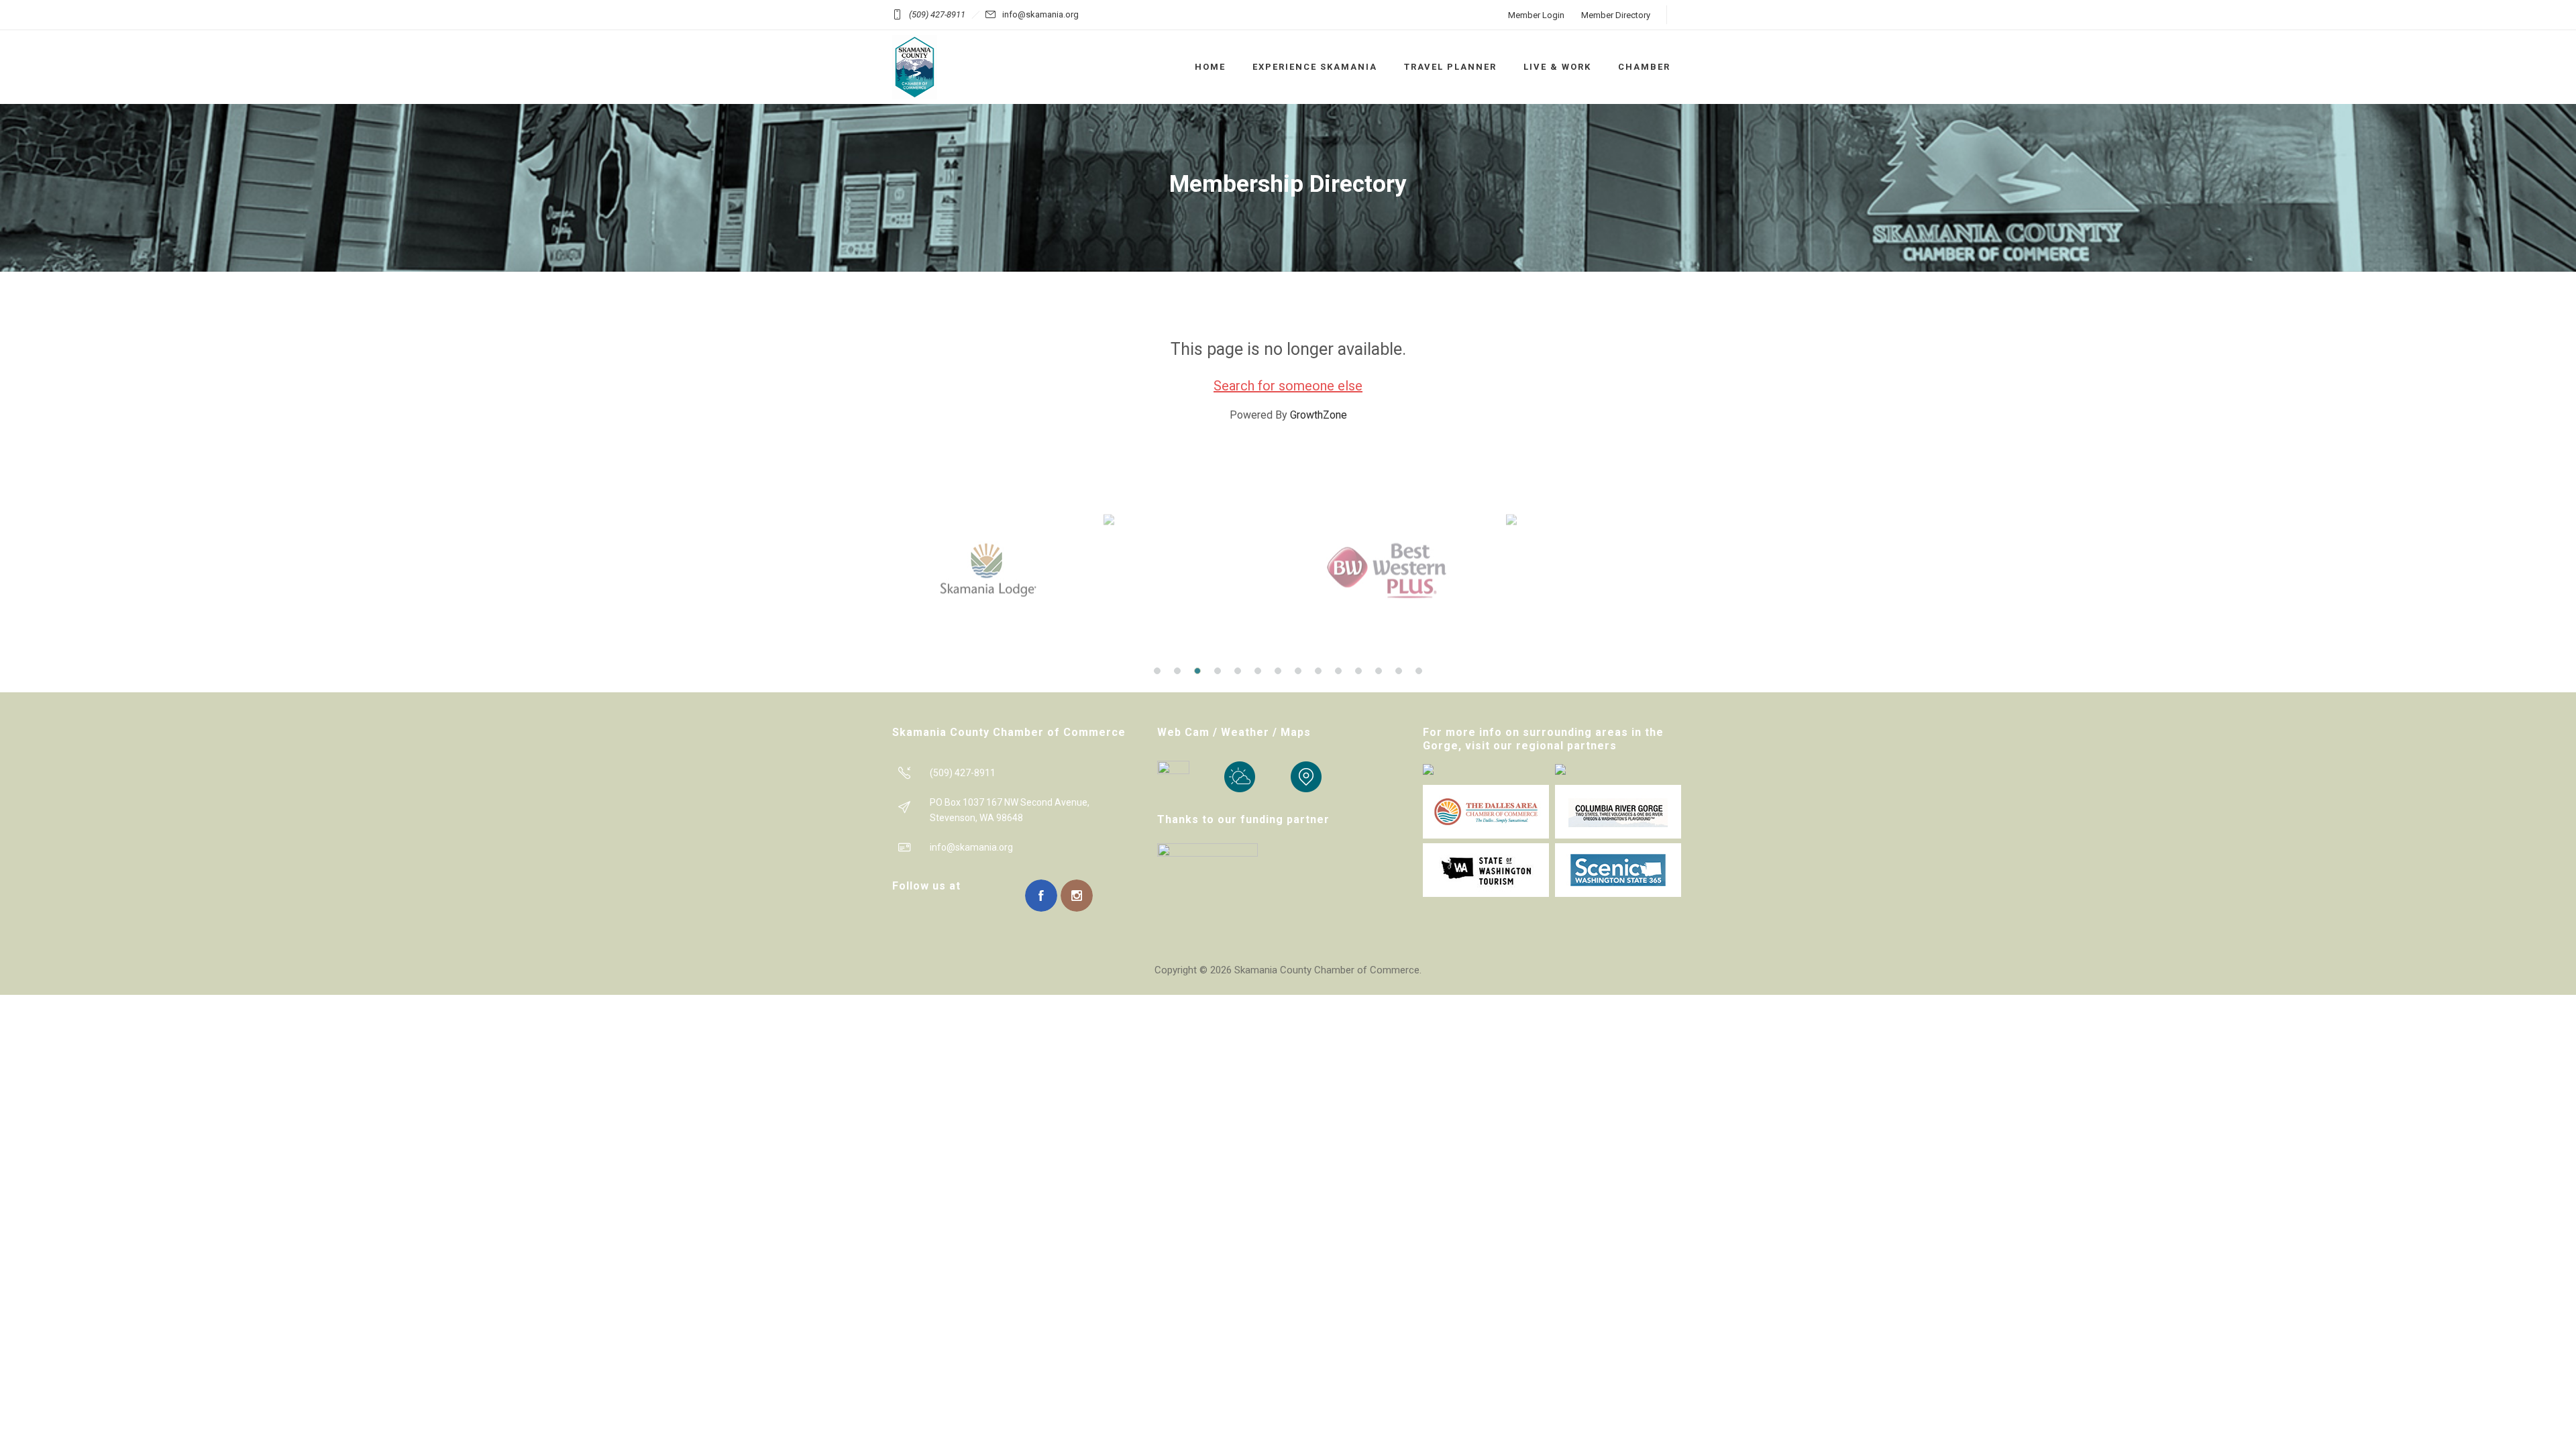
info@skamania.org (1040, 14)
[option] (998, 570)
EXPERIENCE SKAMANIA (1315, 67)
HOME (1210, 67)
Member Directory (1616, 15)
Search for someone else (1288, 386)
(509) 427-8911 (937, 14)
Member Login (1536, 15)
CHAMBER (1644, 67)
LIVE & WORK (1557, 67)
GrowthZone (1319, 415)
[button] (1157, 671)
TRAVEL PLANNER (1450, 67)
